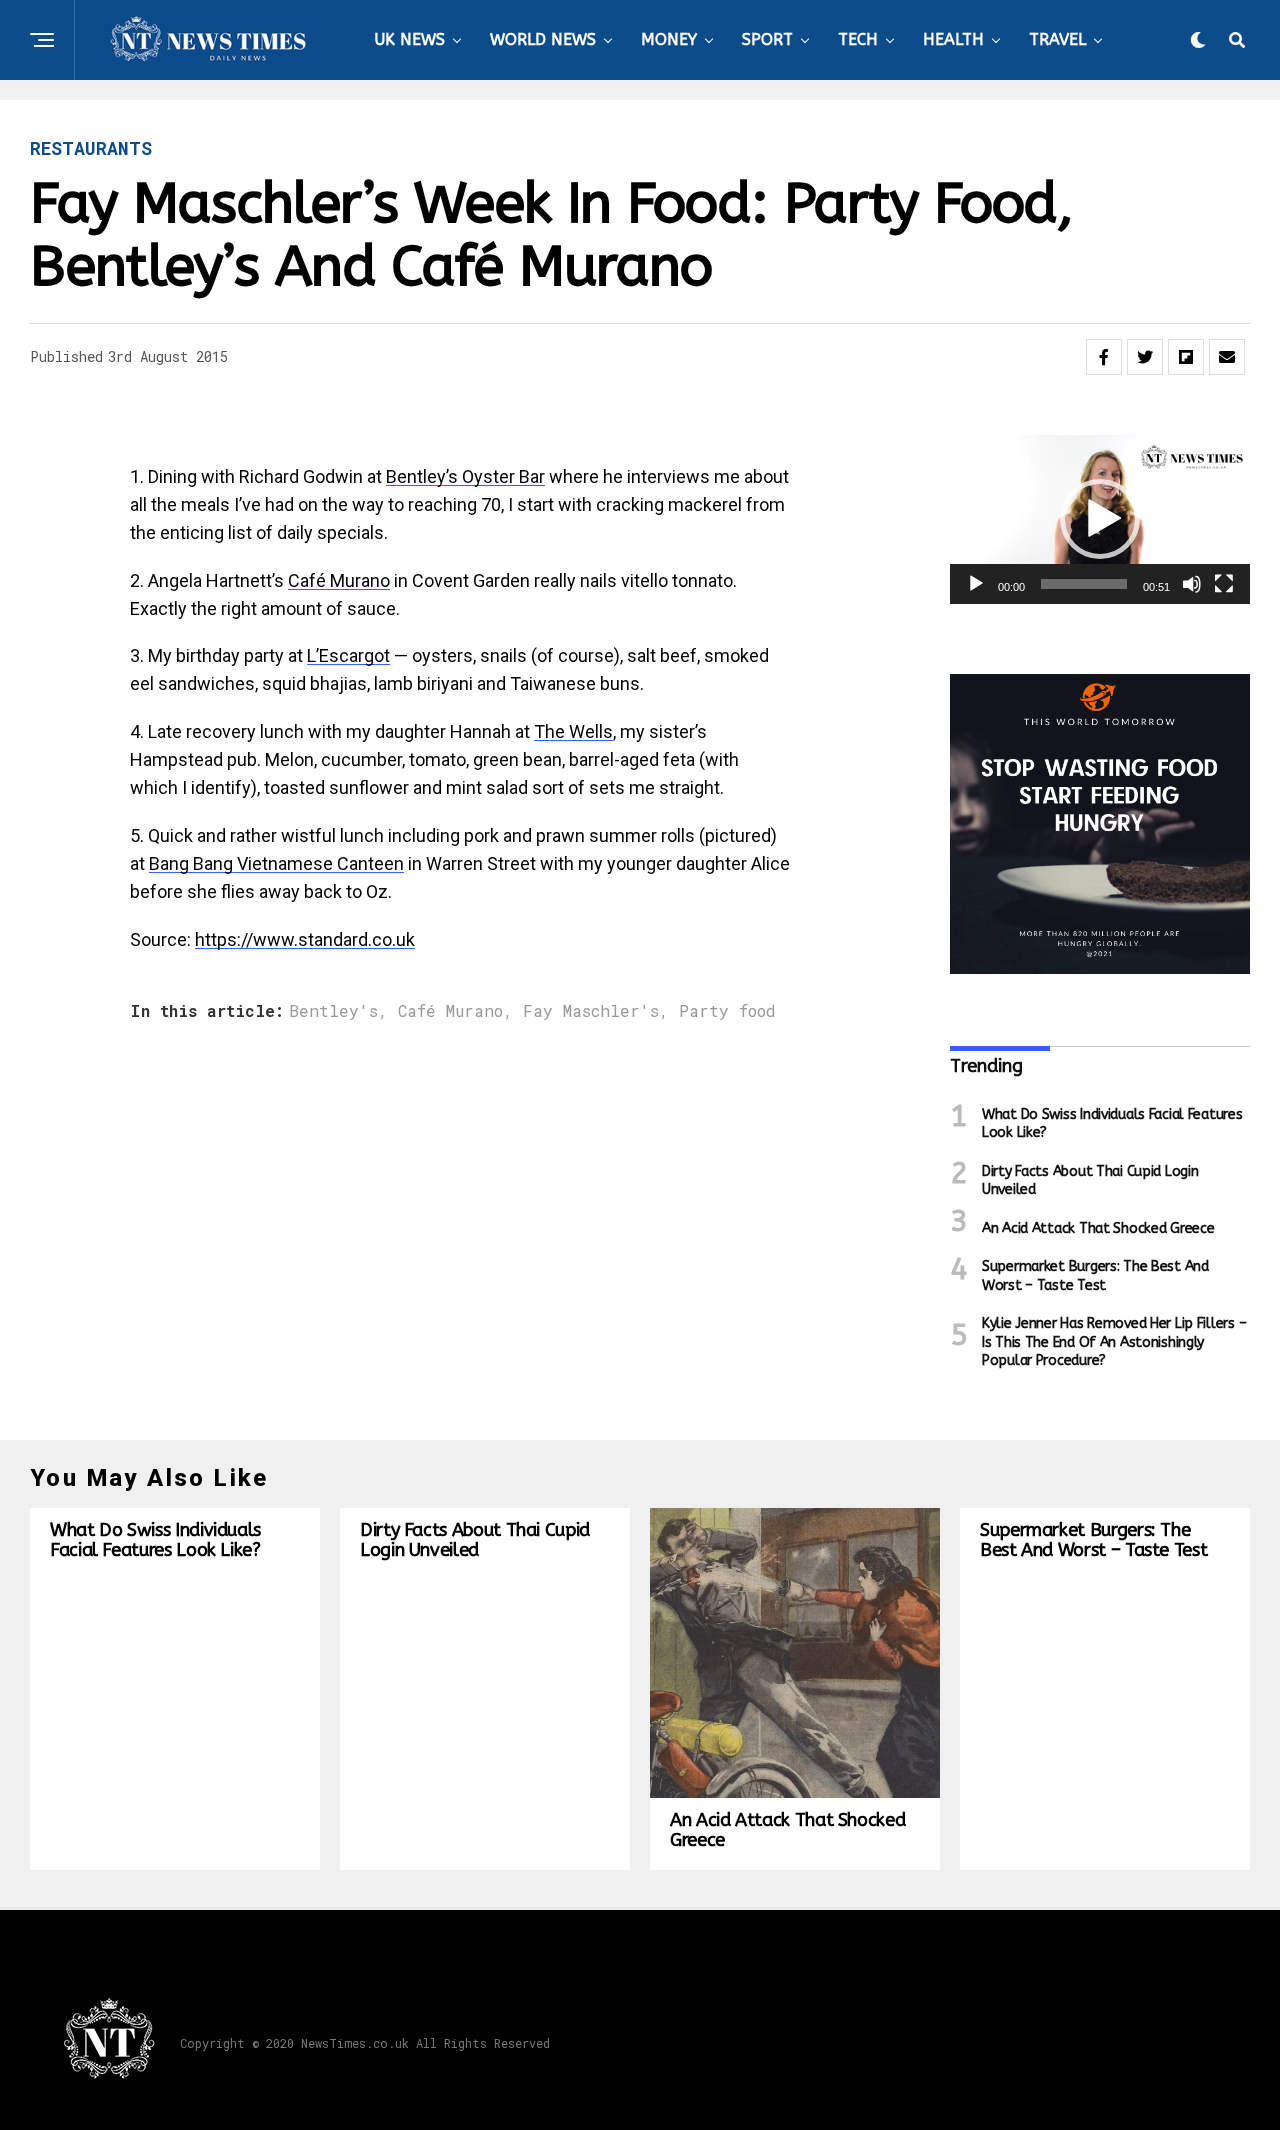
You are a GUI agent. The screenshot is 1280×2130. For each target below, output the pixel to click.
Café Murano (339, 580)
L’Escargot (348, 655)
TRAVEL (1057, 39)
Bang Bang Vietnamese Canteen (276, 863)
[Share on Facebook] (1104, 357)
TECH (858, 39)
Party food (727, 1011)
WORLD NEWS (543, 39)
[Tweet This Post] (1145, 357)
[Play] (976, 584)
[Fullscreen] (1224, 584)
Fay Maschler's (591, 1011)
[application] (1100, 519)
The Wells (573, 731)
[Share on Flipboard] (1186, 357)
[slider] (1084, 584)
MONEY (669, 39)
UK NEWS (409, 39)
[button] (1100, 519)
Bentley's (333, 1011)
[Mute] (1192, 584)
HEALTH (953, 39)
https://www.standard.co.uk (305, 939)
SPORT (767, 39)
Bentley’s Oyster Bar (465, 476)
